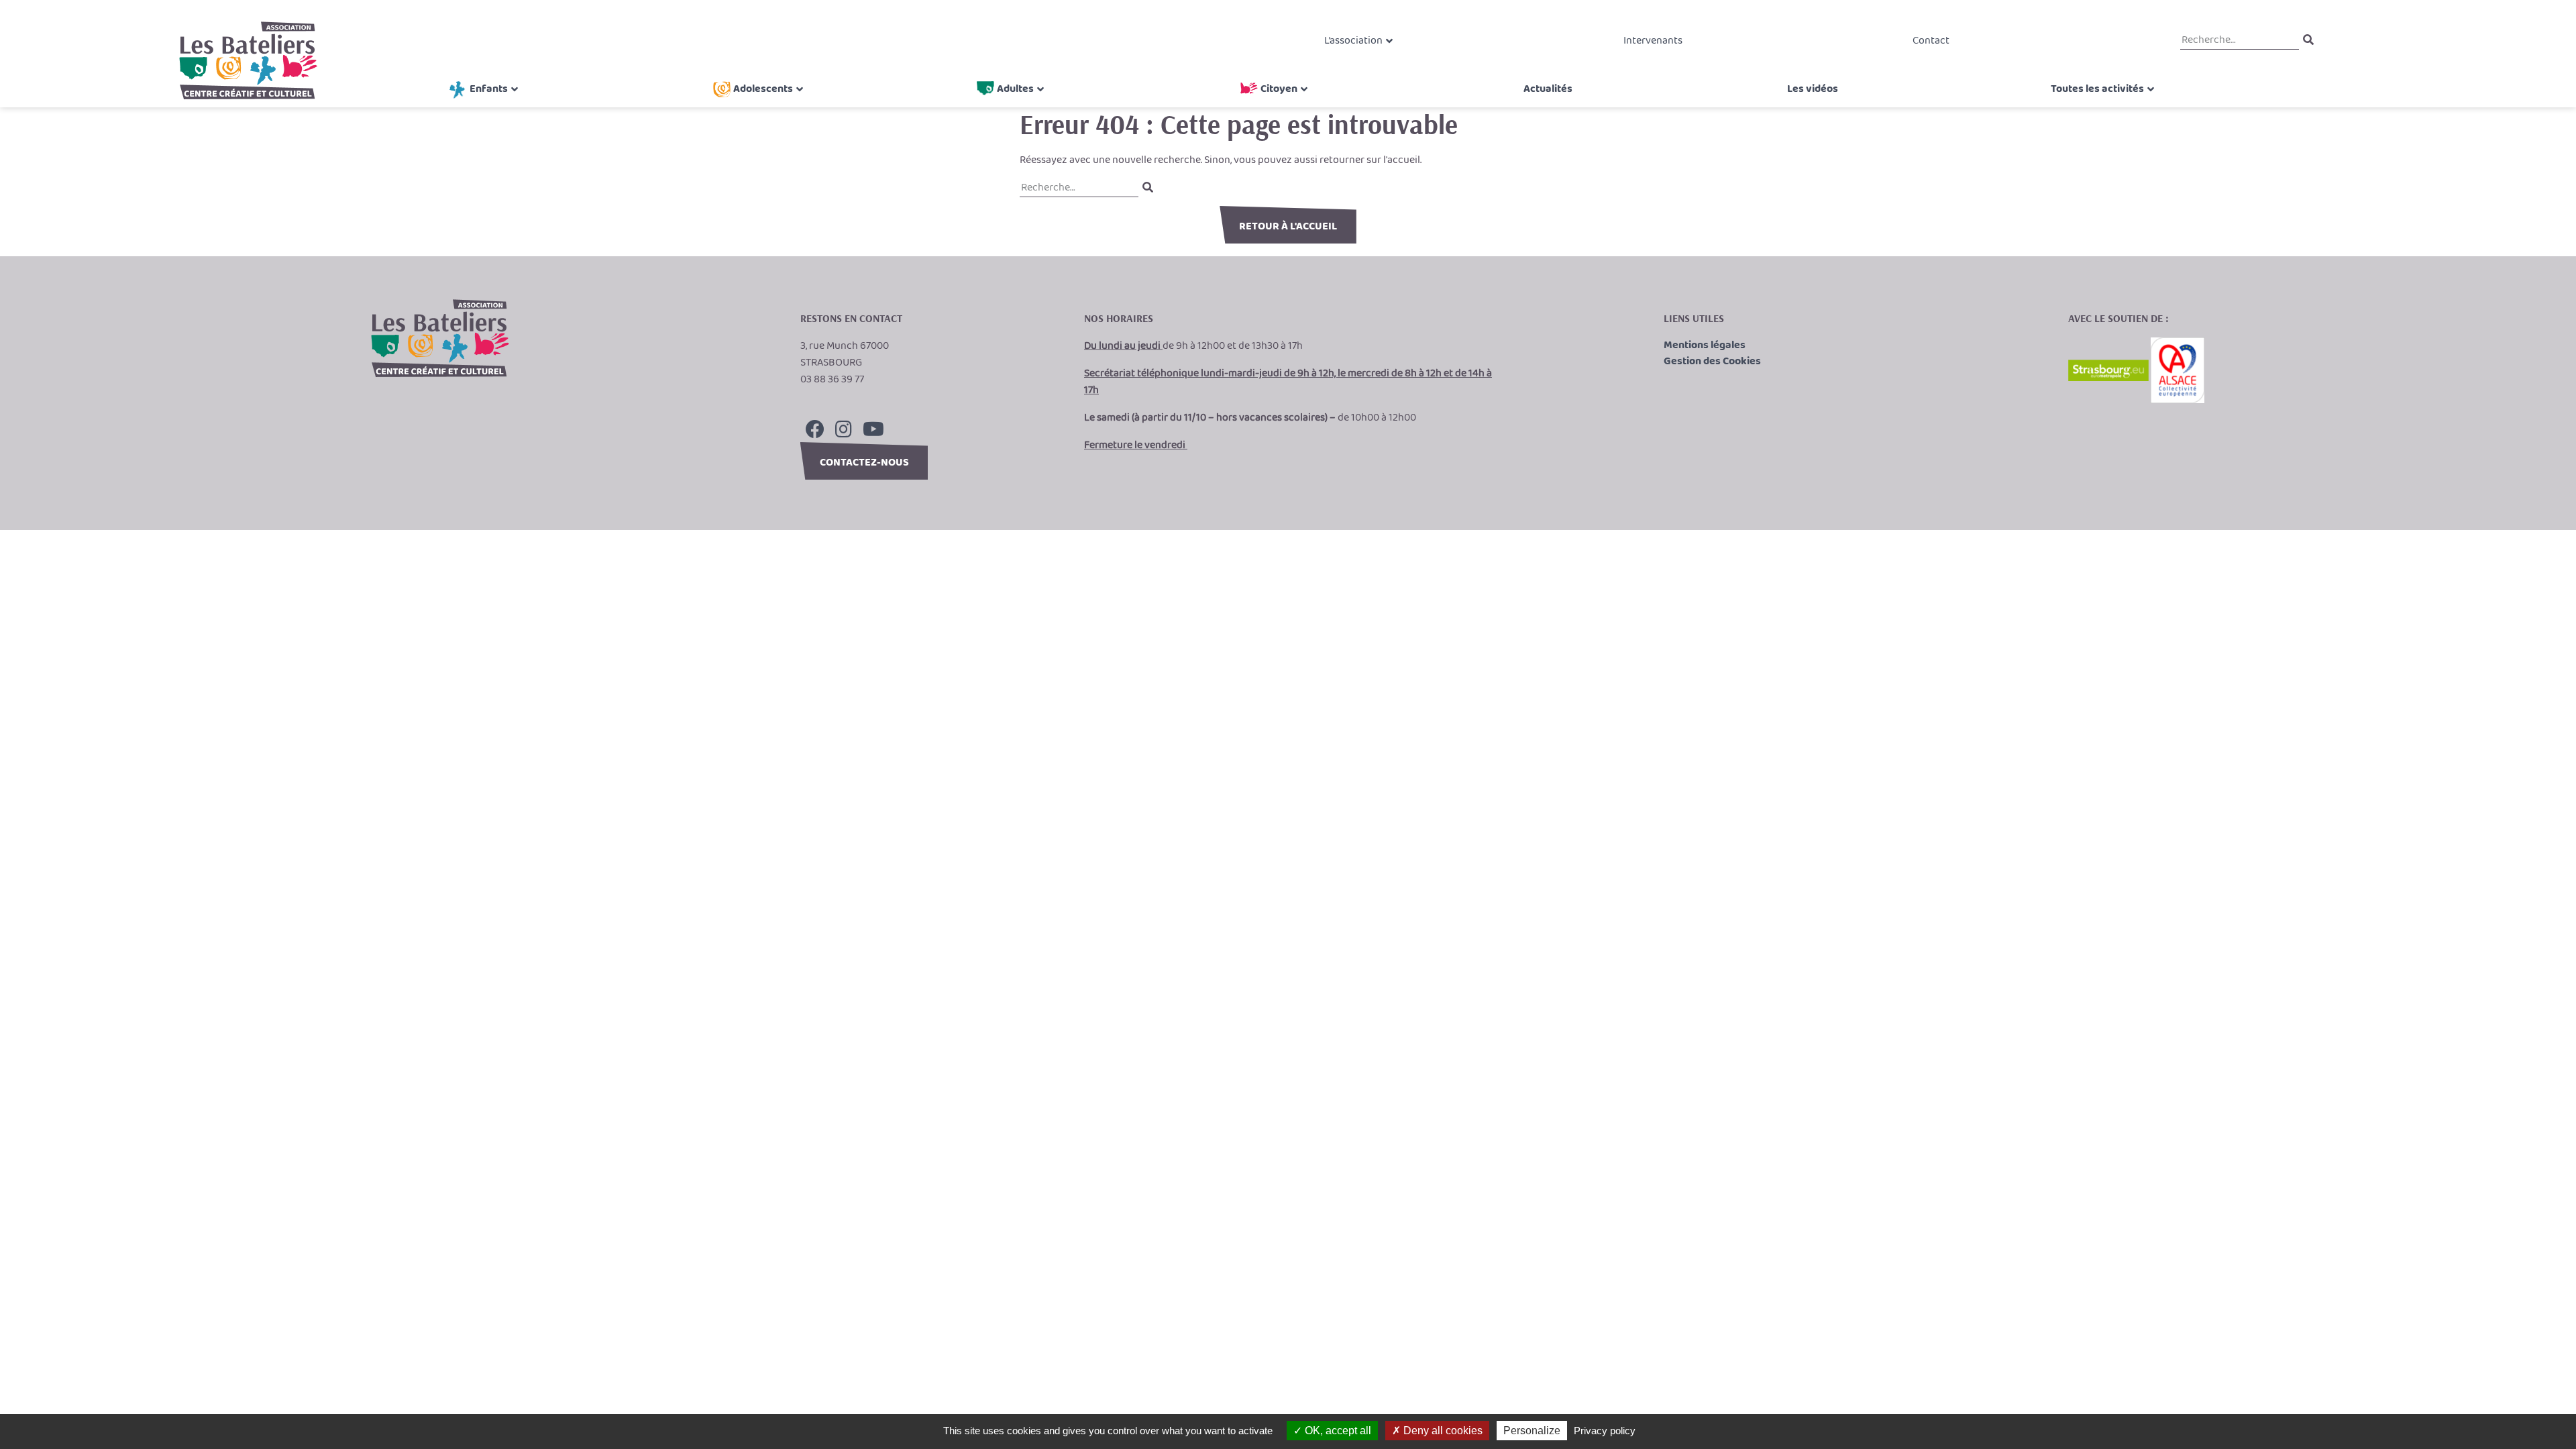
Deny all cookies (1442, 1431)
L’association (1353, 41)
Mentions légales (1705, 345)
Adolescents (763, 89)
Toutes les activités (2097, 89)
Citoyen (1279, 89)
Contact (1931, 41)
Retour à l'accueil (1288, 226)
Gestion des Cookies (1712, 362)
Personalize (1532, 1431)
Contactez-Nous (864, 463)
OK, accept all (1337, 1431)
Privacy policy (1605, 1431)
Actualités (1548, 89)
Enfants (489, 89)
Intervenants (1653, 41)
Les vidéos (1813, 89)
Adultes (1015, 89)
